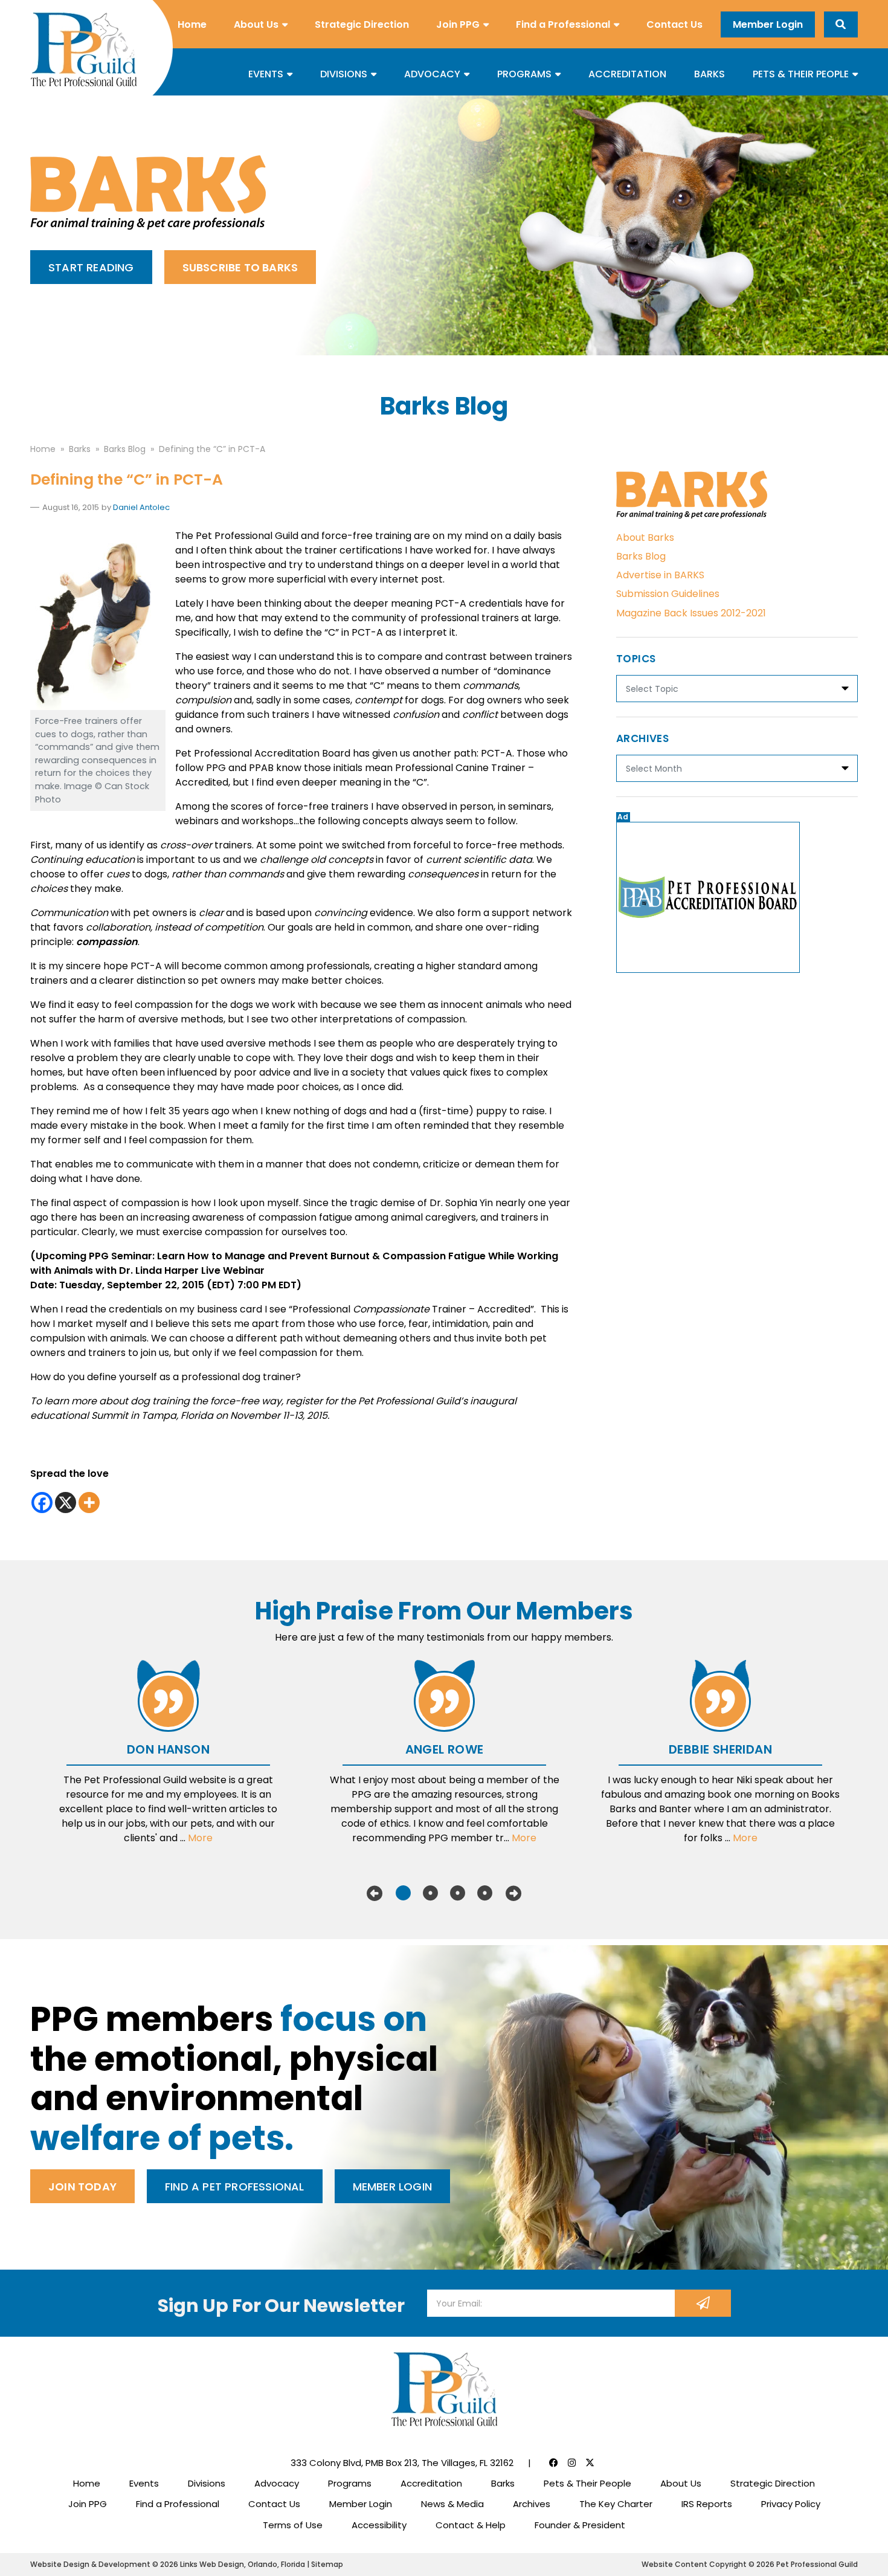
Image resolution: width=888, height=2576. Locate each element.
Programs (524, 74)
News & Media (452, 2504)
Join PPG (458, 24)
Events (266, 74)
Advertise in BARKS (660, 575)
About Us (256, 24)
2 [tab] (430, 1893)
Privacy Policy (791, 2504)
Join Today (82, 2187)
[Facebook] (42, 1503)
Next (513, 1893)
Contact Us (674, 24)
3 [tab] (458, 1893)
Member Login (768, 24)
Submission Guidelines (668, 594)
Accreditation (627, 74)
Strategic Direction (362, 24)
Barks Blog (641, 556)
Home (192, 24)
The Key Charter (616, 2504)
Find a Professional (563, 24)
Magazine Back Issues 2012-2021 (691, 613)
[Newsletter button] (703, 2303)
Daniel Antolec (141, 507)
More (200, 1838)
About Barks (645, 537)
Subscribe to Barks (240, 267)
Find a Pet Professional (235, 2187)
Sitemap (327, 2564)
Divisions (344, 74)
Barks (709, 74)
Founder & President (580, 2525)
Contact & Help (471, 2525)
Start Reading (91, 267)
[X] (66, 1503)
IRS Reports (707, 2504)
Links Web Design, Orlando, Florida (243, 2564)
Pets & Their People (801, 74)
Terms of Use (293, 2525)
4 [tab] (485, 1893)
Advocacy (432, 74)
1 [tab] (403, 1893)
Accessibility (379, 2525)
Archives (532, 2504)
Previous (375, 1893)
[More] (89, 1503)
